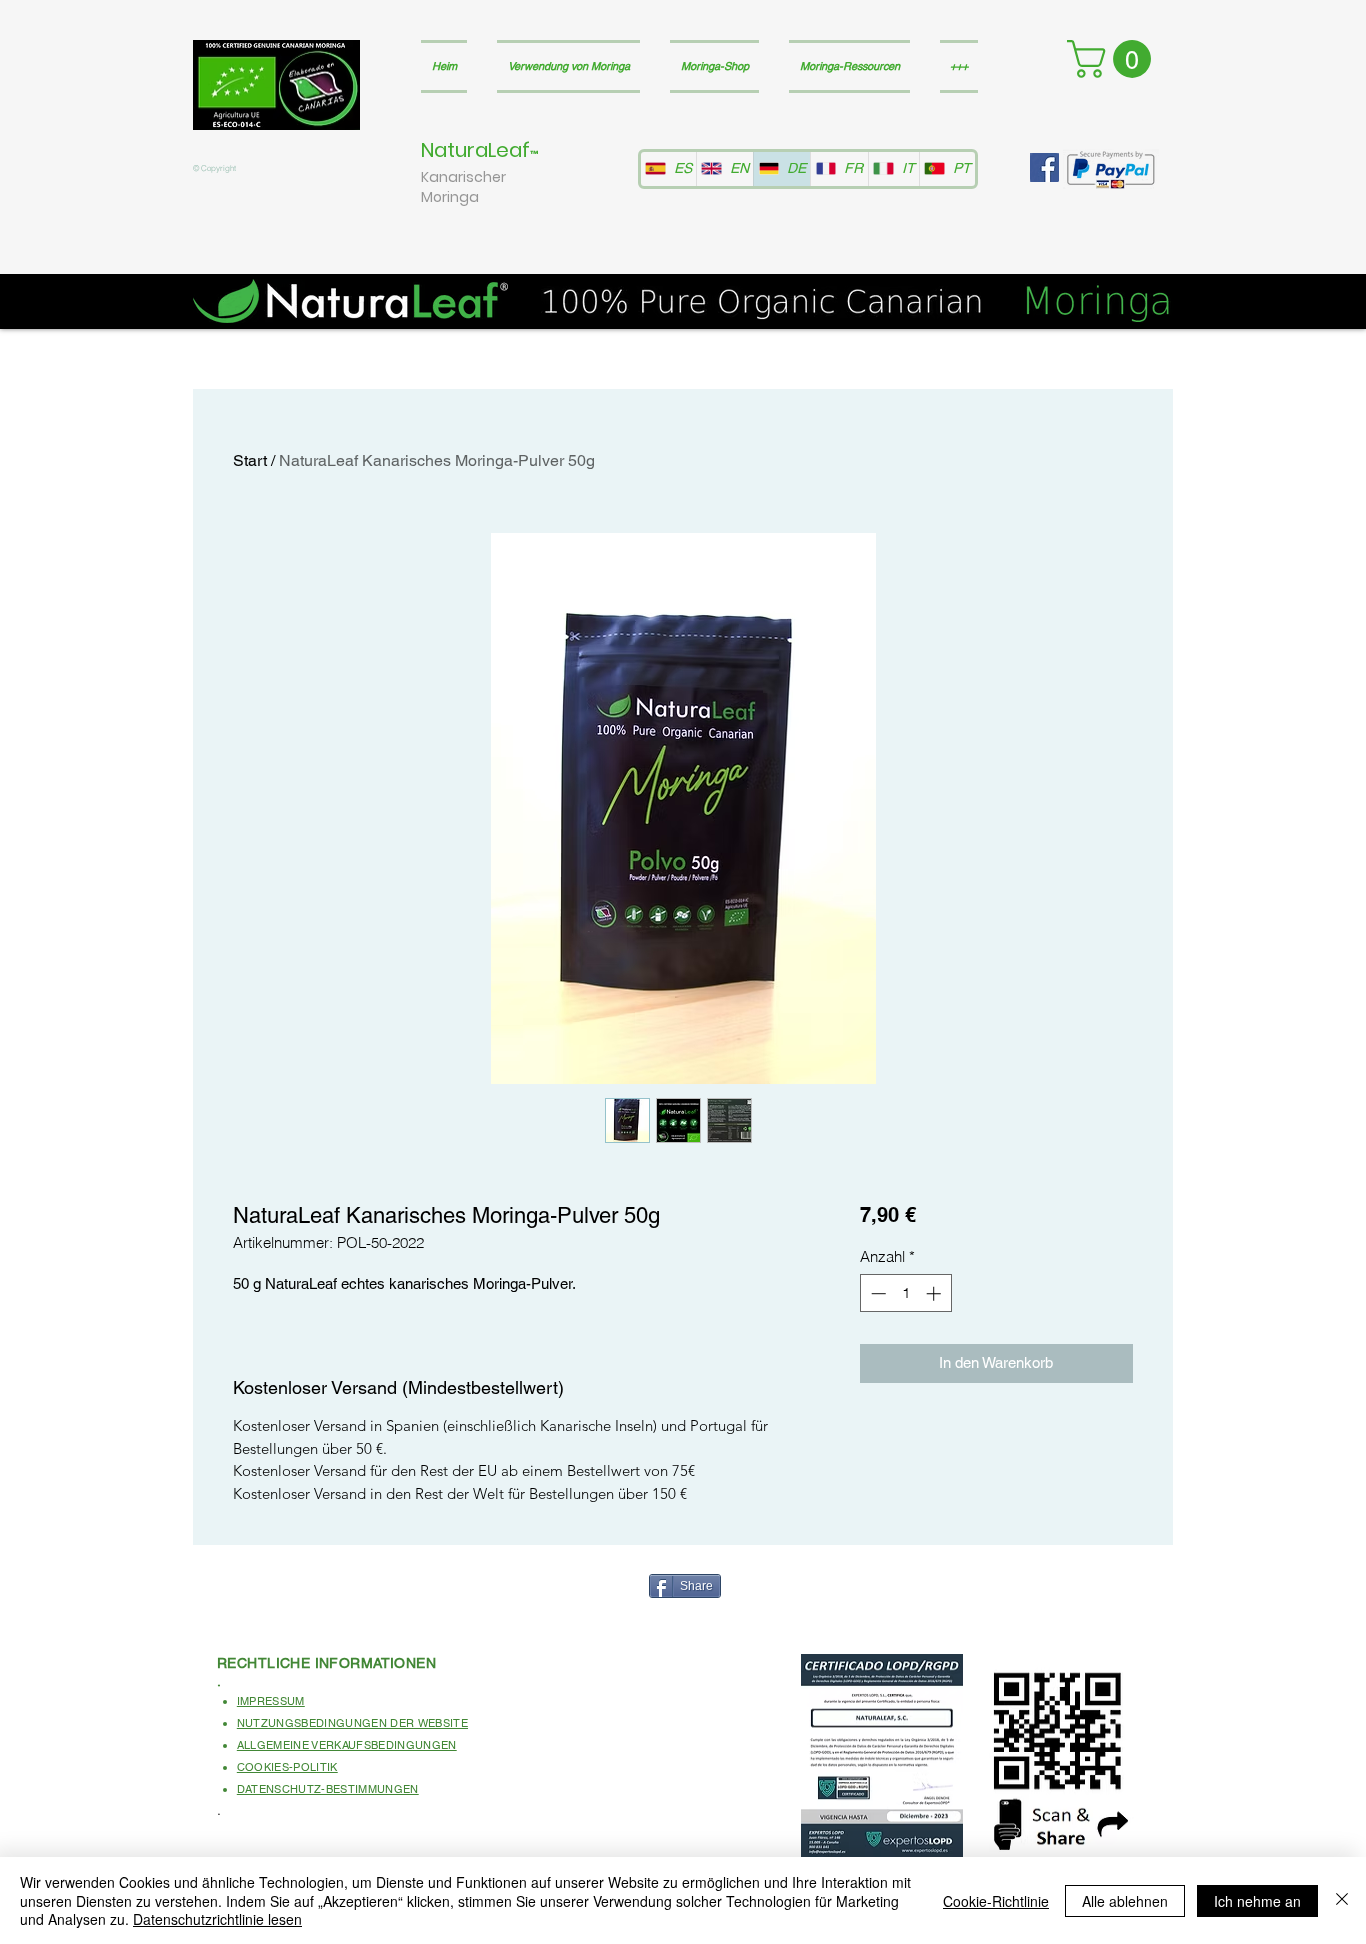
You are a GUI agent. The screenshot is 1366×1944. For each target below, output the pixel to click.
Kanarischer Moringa (463, 187)
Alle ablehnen (1125, 1901)
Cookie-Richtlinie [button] (996, 1901)
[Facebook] (1044, 167)
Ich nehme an (1257, 1901)
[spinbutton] (905, 1293)
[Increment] (935, 1293)
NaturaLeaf (475, 150)
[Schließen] (1342, 1900)
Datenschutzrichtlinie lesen (217, 1919)
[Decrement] (876, 1293)
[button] (1113, 59)
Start (250, 460)
